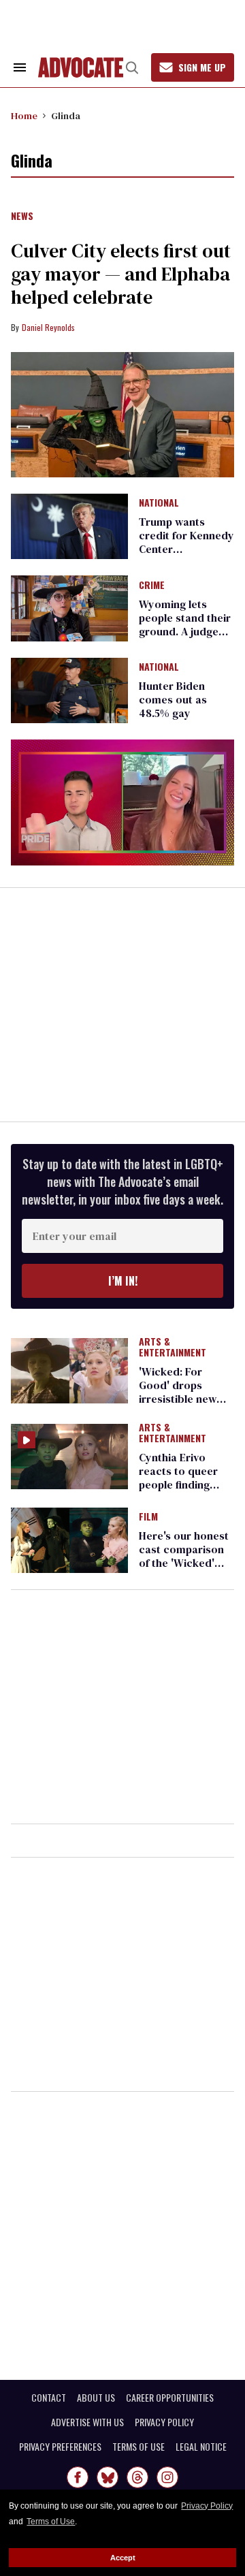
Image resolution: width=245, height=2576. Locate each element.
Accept (123, 2558)
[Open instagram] (167, 2477)
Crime (152, 586)
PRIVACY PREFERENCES (60, 2447)
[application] (122, 802)
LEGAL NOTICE (201, 2447)
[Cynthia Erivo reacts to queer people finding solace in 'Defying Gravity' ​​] (69, 1456)
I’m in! (123, 1281)
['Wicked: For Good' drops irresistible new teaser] (69, 1370)
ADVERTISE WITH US (87, 2422)
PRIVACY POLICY (164, 2422)
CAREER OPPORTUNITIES (170, 2398)
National (159, 503)
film (148, 1517)
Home (24, 116)
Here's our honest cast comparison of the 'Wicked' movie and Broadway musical (185, 1563)
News (22, 217)
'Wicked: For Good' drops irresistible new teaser (178, 1392)
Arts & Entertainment (173, 1348)
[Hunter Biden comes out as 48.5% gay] (69, 690)
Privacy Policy (207, 2506)
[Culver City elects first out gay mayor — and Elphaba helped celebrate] (122, 415)
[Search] (132, 67)
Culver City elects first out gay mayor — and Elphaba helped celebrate (121, 274)
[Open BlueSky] (108, 2477)
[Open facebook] (78, 2477)
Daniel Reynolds (48, 327)
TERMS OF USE (138, 2447)
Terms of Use (51, 2522)
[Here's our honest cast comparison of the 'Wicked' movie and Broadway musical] (69, 1540)
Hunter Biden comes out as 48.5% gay (173, 699)
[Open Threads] (137, 2477)
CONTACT (49, 2398)
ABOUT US (96, 2398)
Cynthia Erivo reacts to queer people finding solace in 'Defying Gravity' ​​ (183, 1484)
